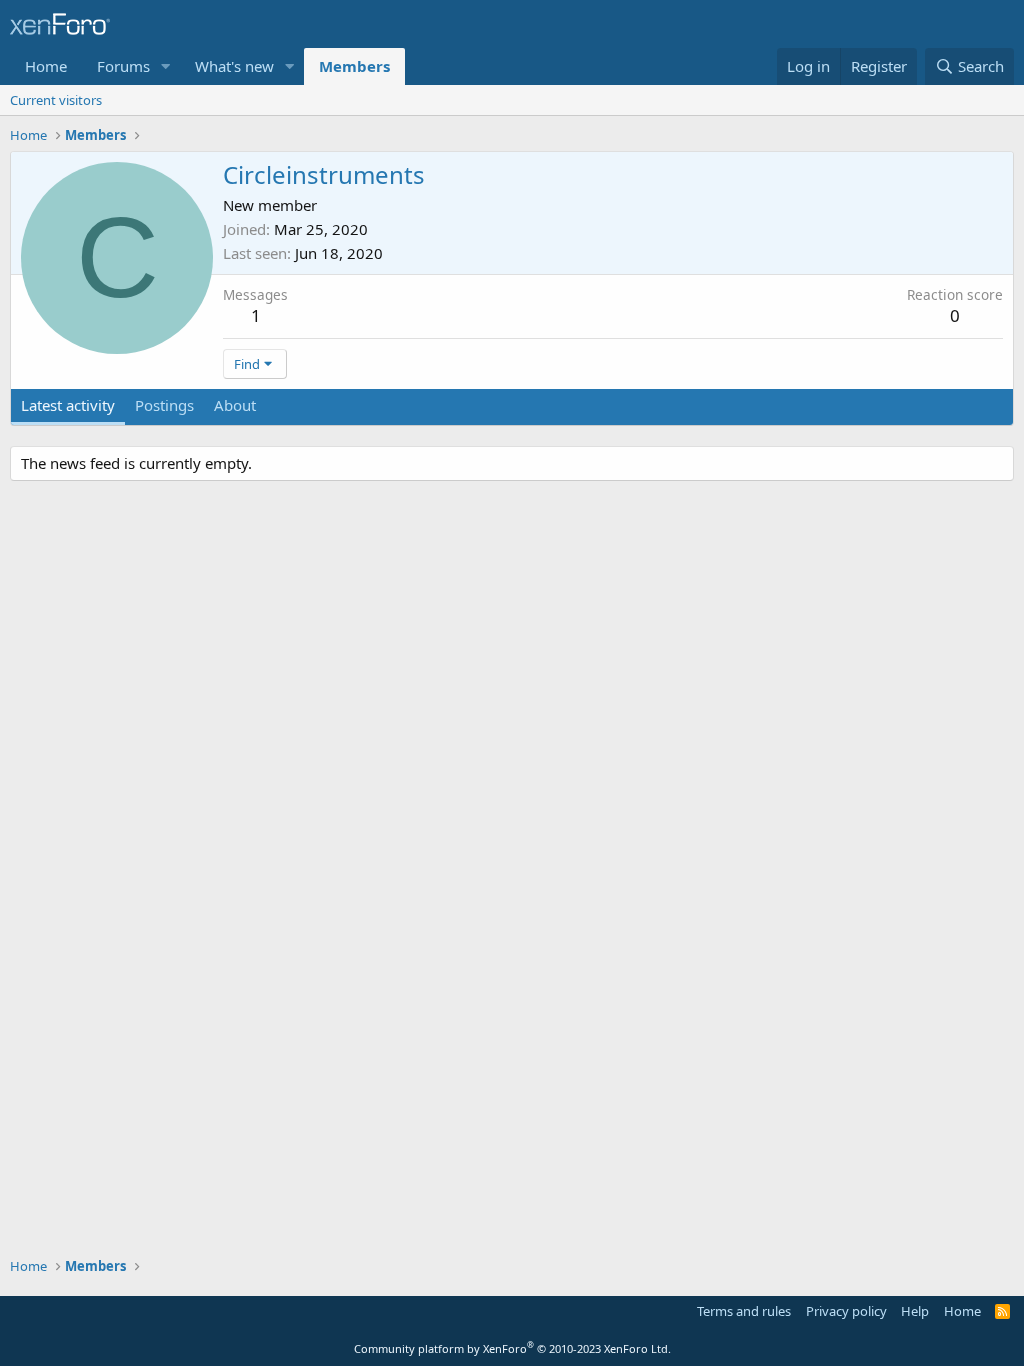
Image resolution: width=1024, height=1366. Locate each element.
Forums (123, 66)
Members (354, 66)
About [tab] (235, 405)
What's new (234, 66)
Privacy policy (846, 1311)
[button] (166, 66)
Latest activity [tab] (68, 405)
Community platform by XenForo (512, 1348)
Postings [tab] (164, 405)
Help (915, 1311)
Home (46, 66)
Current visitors (56, 100)
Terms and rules (744, 1311)
